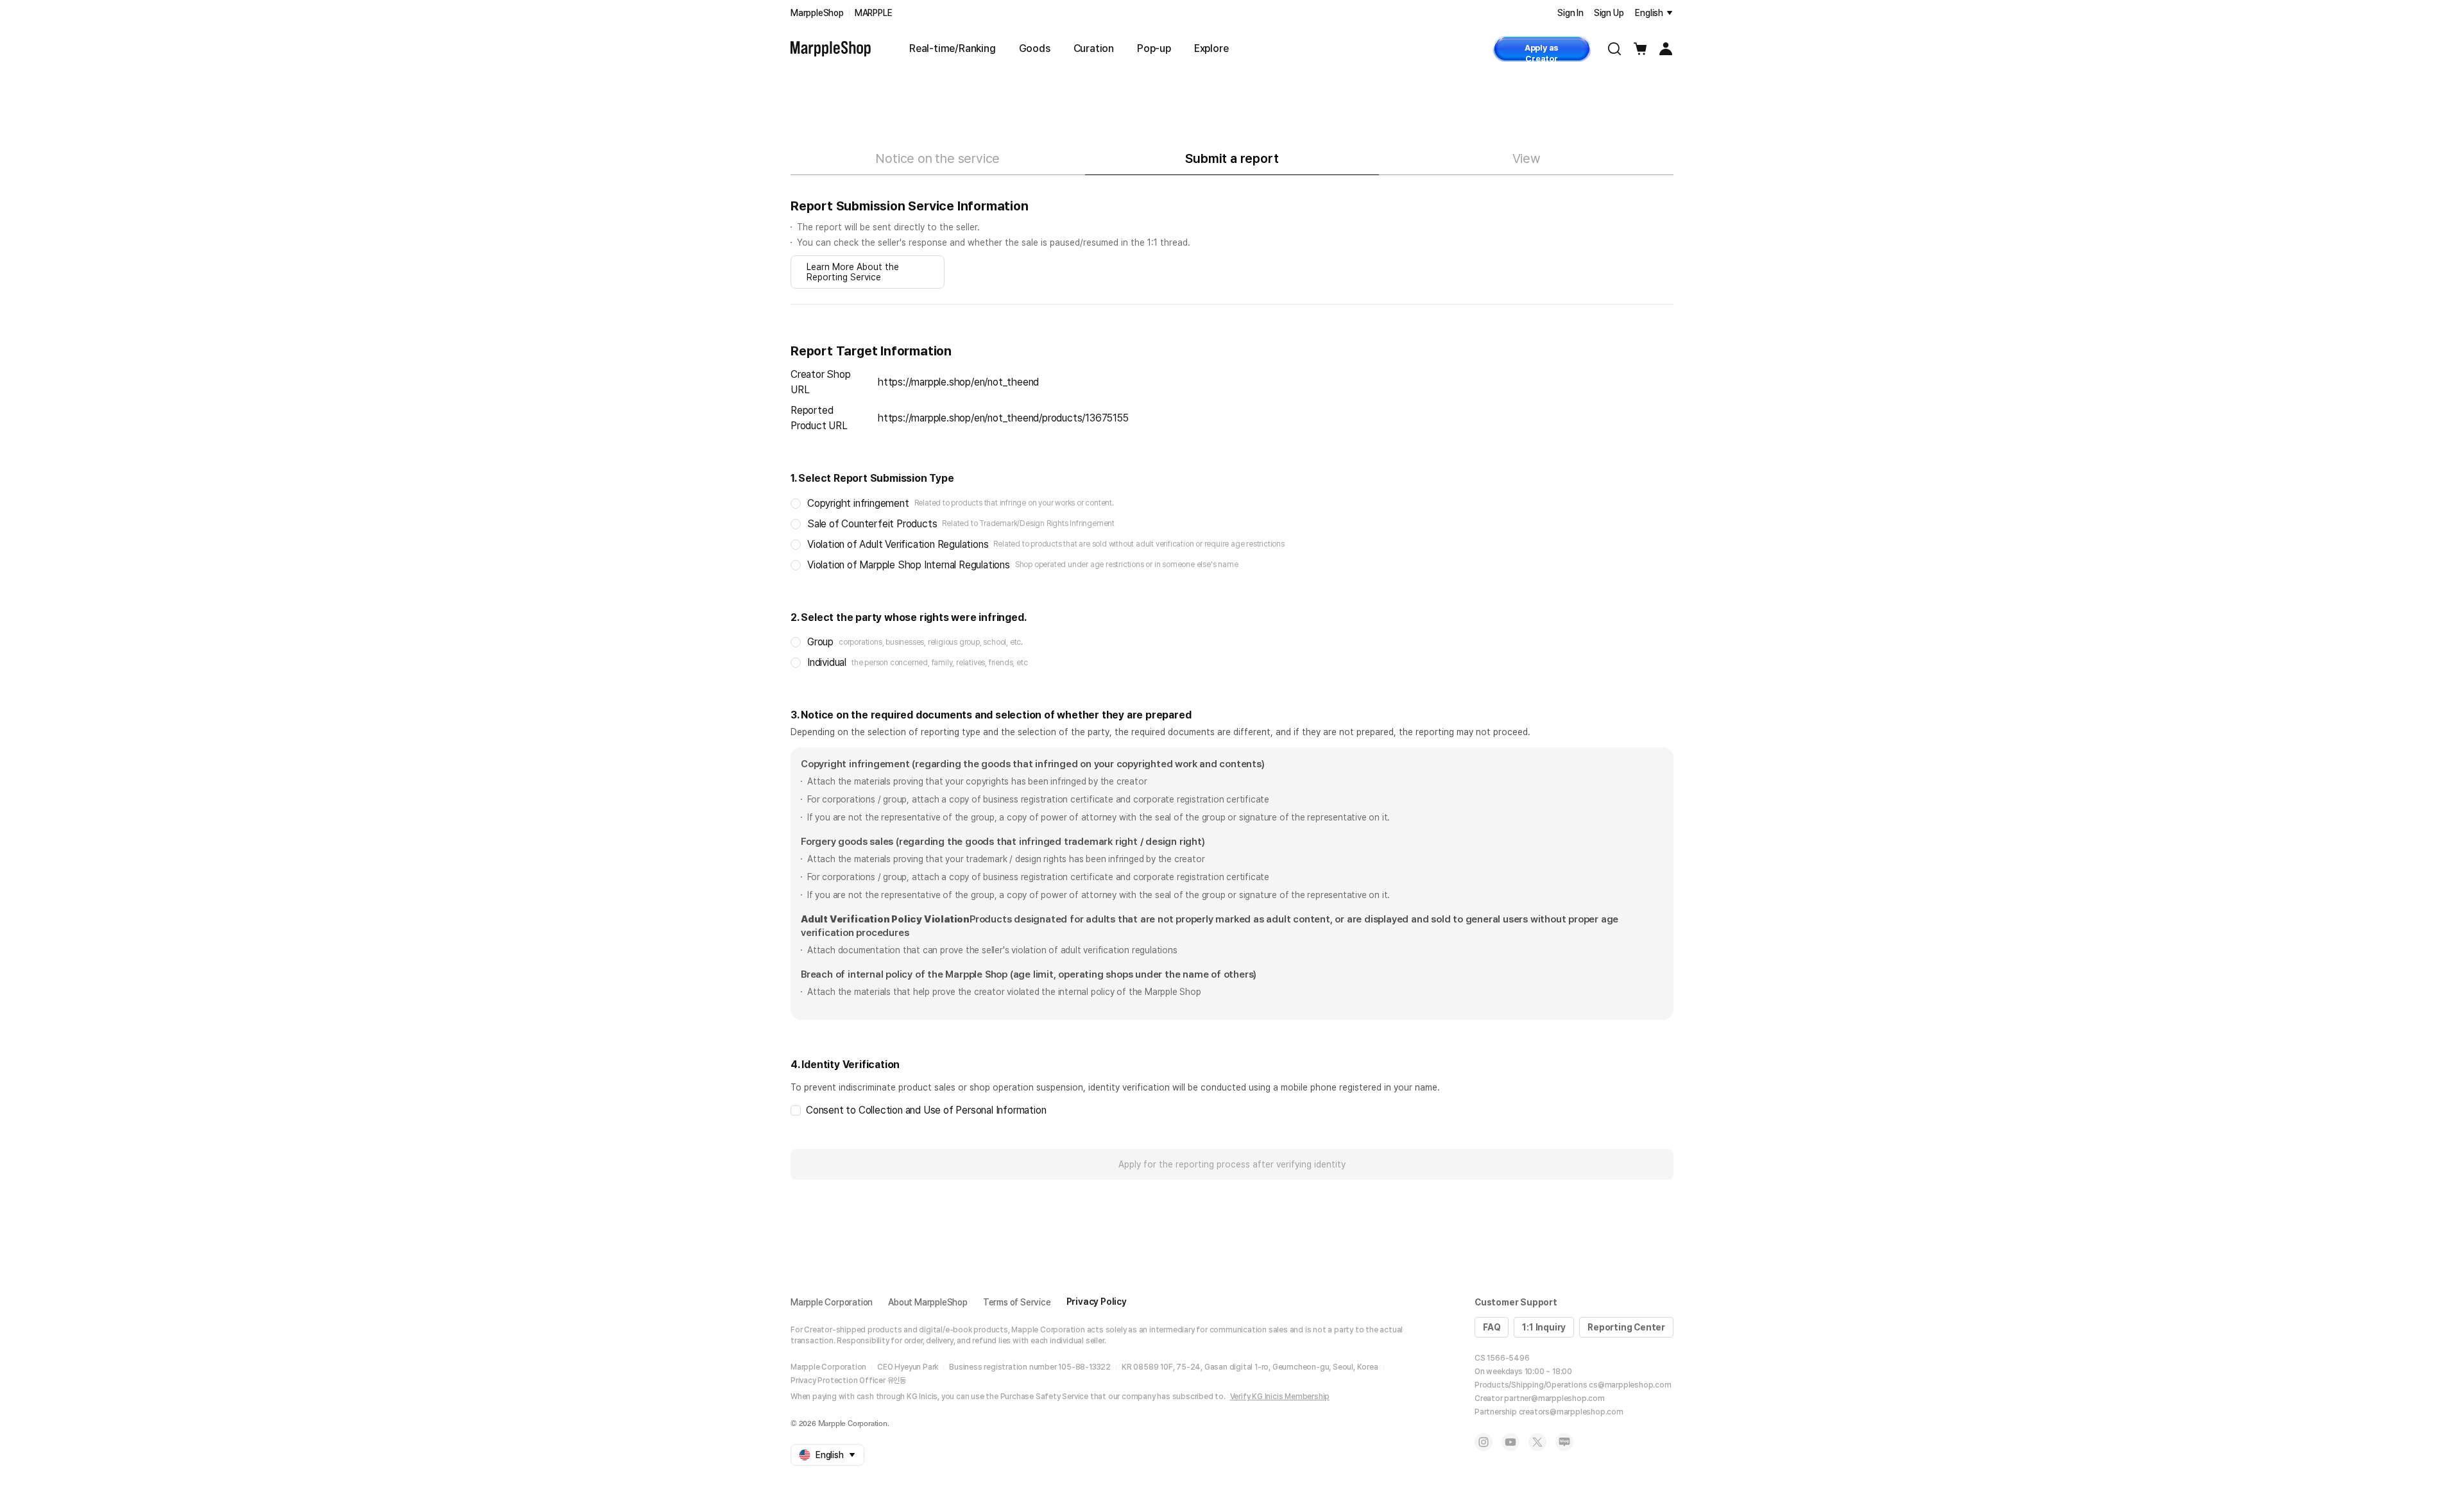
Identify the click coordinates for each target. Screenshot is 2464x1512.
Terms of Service (1017, 1302)
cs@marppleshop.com (1630, 1385)
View (1527, 158)
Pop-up (1154, 48)
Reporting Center (1626, 1327)
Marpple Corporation (832, 1302)
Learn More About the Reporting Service (853, 272)
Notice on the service (937, 158)
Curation (1094, 48)
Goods (1035, 48)
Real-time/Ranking (953, 48)
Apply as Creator (1542, 52)
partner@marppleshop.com (1554, 1398)
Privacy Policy (1097, 1302)
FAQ (1492, 1327)
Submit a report (1232, 158)
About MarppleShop (928, 1302)
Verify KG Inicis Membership (1280, 1397)
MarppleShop (817, 13)
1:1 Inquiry (1544, 1327)
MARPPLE (874, 13)
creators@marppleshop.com (1571, 1412)
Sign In (1570, 13)
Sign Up (1609, 13)
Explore (1211, 48)
